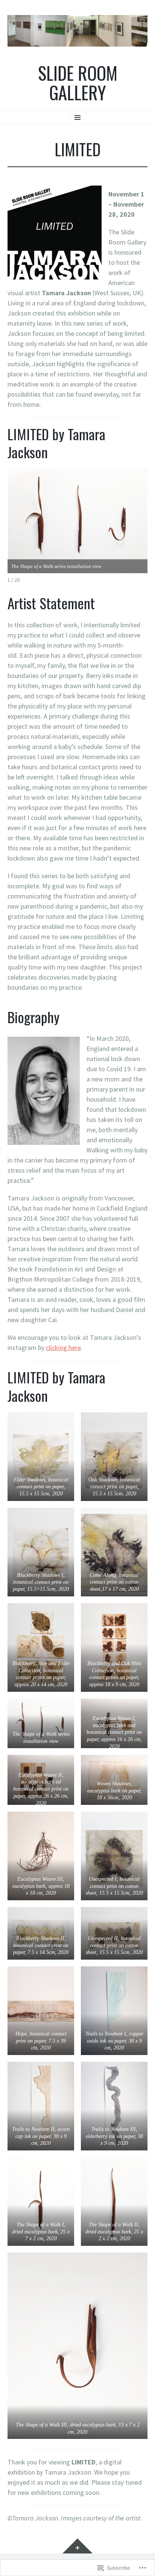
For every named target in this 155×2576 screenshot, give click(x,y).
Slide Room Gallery (78, 83)
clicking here (63, 1348)
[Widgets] (77, 2546)
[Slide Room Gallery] (77, 31)
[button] (41, 1457)
